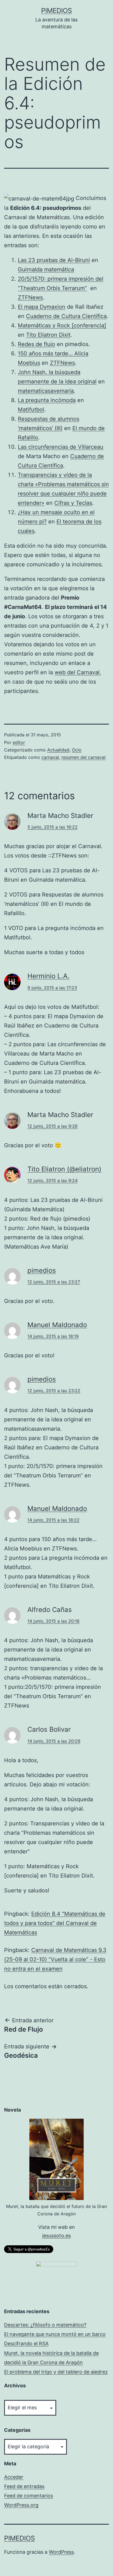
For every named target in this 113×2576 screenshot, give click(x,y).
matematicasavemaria (46, 391)
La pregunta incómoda (47, 400)
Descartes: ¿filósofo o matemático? (45, 2325)
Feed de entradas (24, 2486)
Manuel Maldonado (57, 1325)
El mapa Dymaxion (42, 307)
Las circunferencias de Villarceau (61, 447)
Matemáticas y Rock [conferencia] (62, 325)
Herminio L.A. (48, 976)
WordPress (61, 2552)
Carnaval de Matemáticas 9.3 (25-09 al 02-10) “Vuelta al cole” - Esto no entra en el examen (55, 1959)
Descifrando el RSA (26, 2344)
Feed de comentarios (29, 2496)
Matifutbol (31, 410)
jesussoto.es (56, 2236)
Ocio (77, 750)
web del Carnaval (77, 672)
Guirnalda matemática (46, 269)
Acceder (14, 2477)
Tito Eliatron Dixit (48, 335)
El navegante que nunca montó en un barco (55, 2334)
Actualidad (58, 750)
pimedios (56, 11)
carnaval (50, 757)
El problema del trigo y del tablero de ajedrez (56, 2372)
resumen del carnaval (84, 757)
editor (19, 742)
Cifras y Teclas (73, 503)
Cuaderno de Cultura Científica (66, 316)
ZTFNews (30, 297)
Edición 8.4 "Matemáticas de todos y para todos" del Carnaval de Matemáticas (55, 1923)
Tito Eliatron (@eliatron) (64, 1169)
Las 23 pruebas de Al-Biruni (54, 260)
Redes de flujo (36, 344)
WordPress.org (21, 2505)
